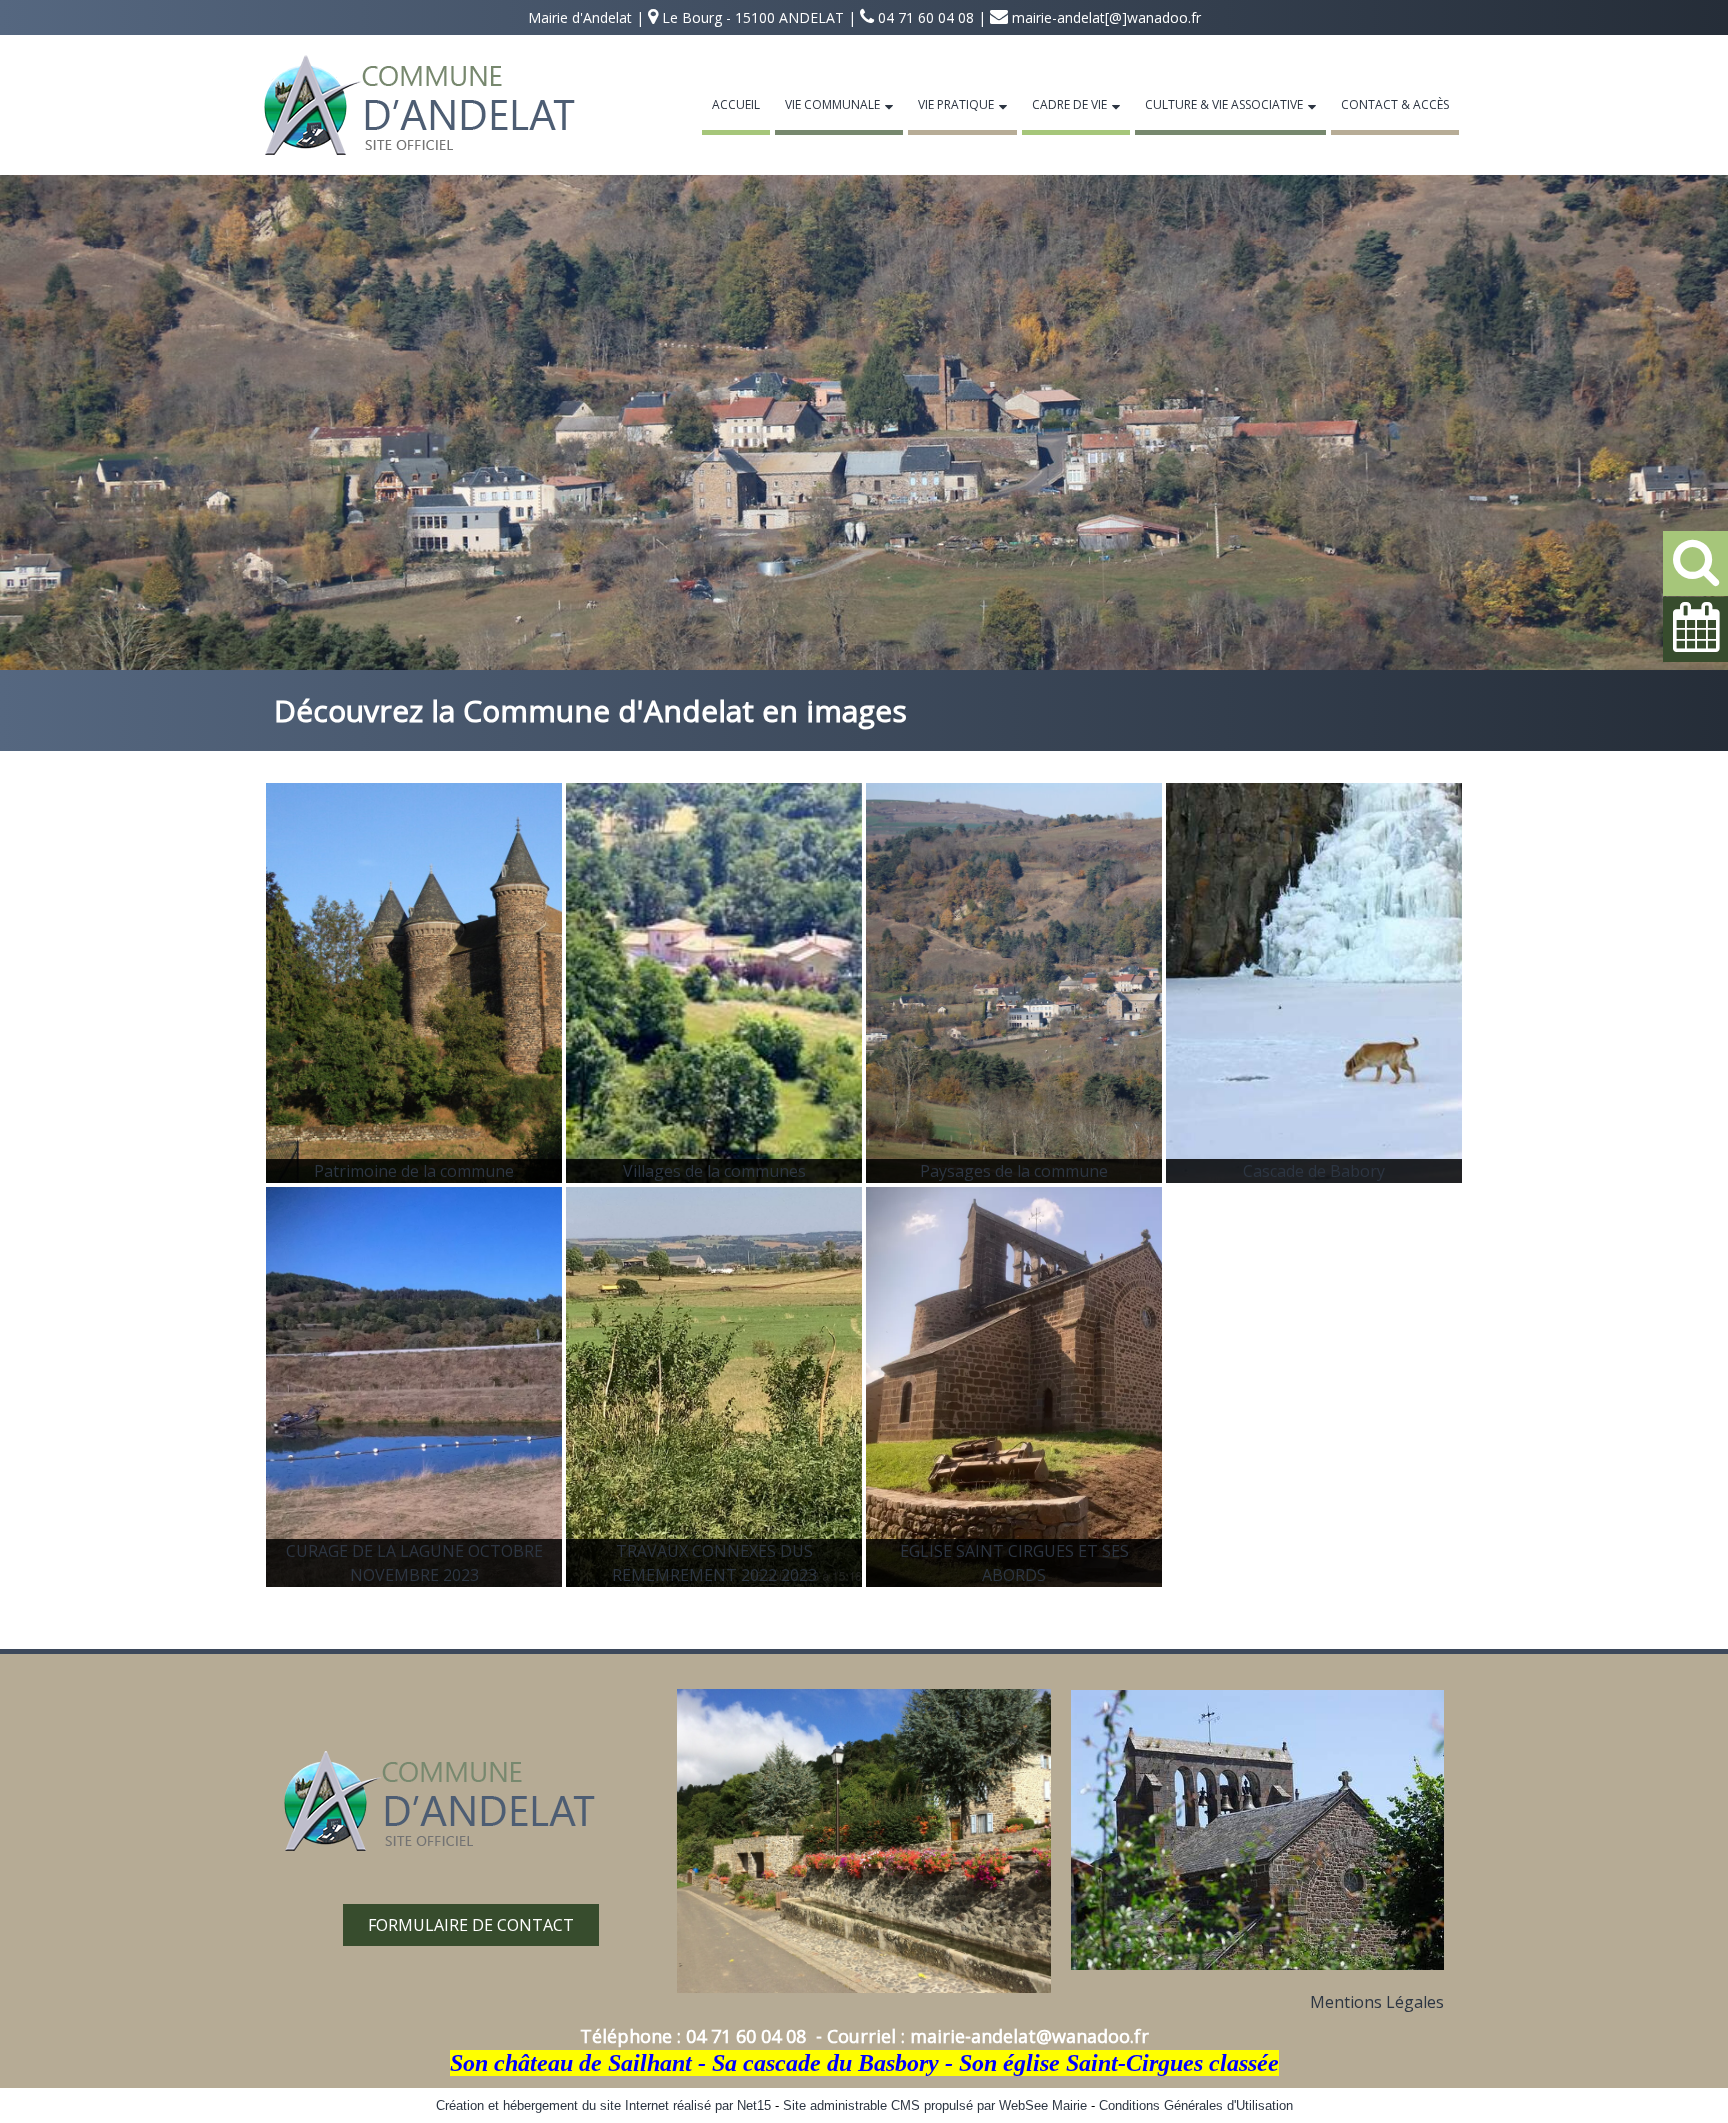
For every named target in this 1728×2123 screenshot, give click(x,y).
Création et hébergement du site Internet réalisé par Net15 (603, 2105)
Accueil (736, 104)
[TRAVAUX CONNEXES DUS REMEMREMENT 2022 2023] (714, 1387)
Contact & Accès (1395, 104)
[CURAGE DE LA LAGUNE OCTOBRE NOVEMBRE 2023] (414, 1387)
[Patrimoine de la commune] (414, 983)
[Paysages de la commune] (1014, 983)
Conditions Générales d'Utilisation (1196, 2105)
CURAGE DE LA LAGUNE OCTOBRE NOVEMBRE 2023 (414, 1563)
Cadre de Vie (1069, 104)
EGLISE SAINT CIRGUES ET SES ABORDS (1014, 1563)
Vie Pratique (956, 104)
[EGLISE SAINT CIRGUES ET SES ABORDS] (1014, 1387)
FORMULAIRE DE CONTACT (471, 1925)
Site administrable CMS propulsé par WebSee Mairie (935, 2105)
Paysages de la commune (1014, 1171)
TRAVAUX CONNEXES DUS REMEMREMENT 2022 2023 (714, 1563)
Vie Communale (832, 104)
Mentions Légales (1377, 2002)
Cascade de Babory (1314, 1171)
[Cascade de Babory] (1314, 983)
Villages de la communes (714, 1171)
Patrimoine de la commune (414, 1171)
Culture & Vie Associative (1224, 104)
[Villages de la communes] (714, 983)
